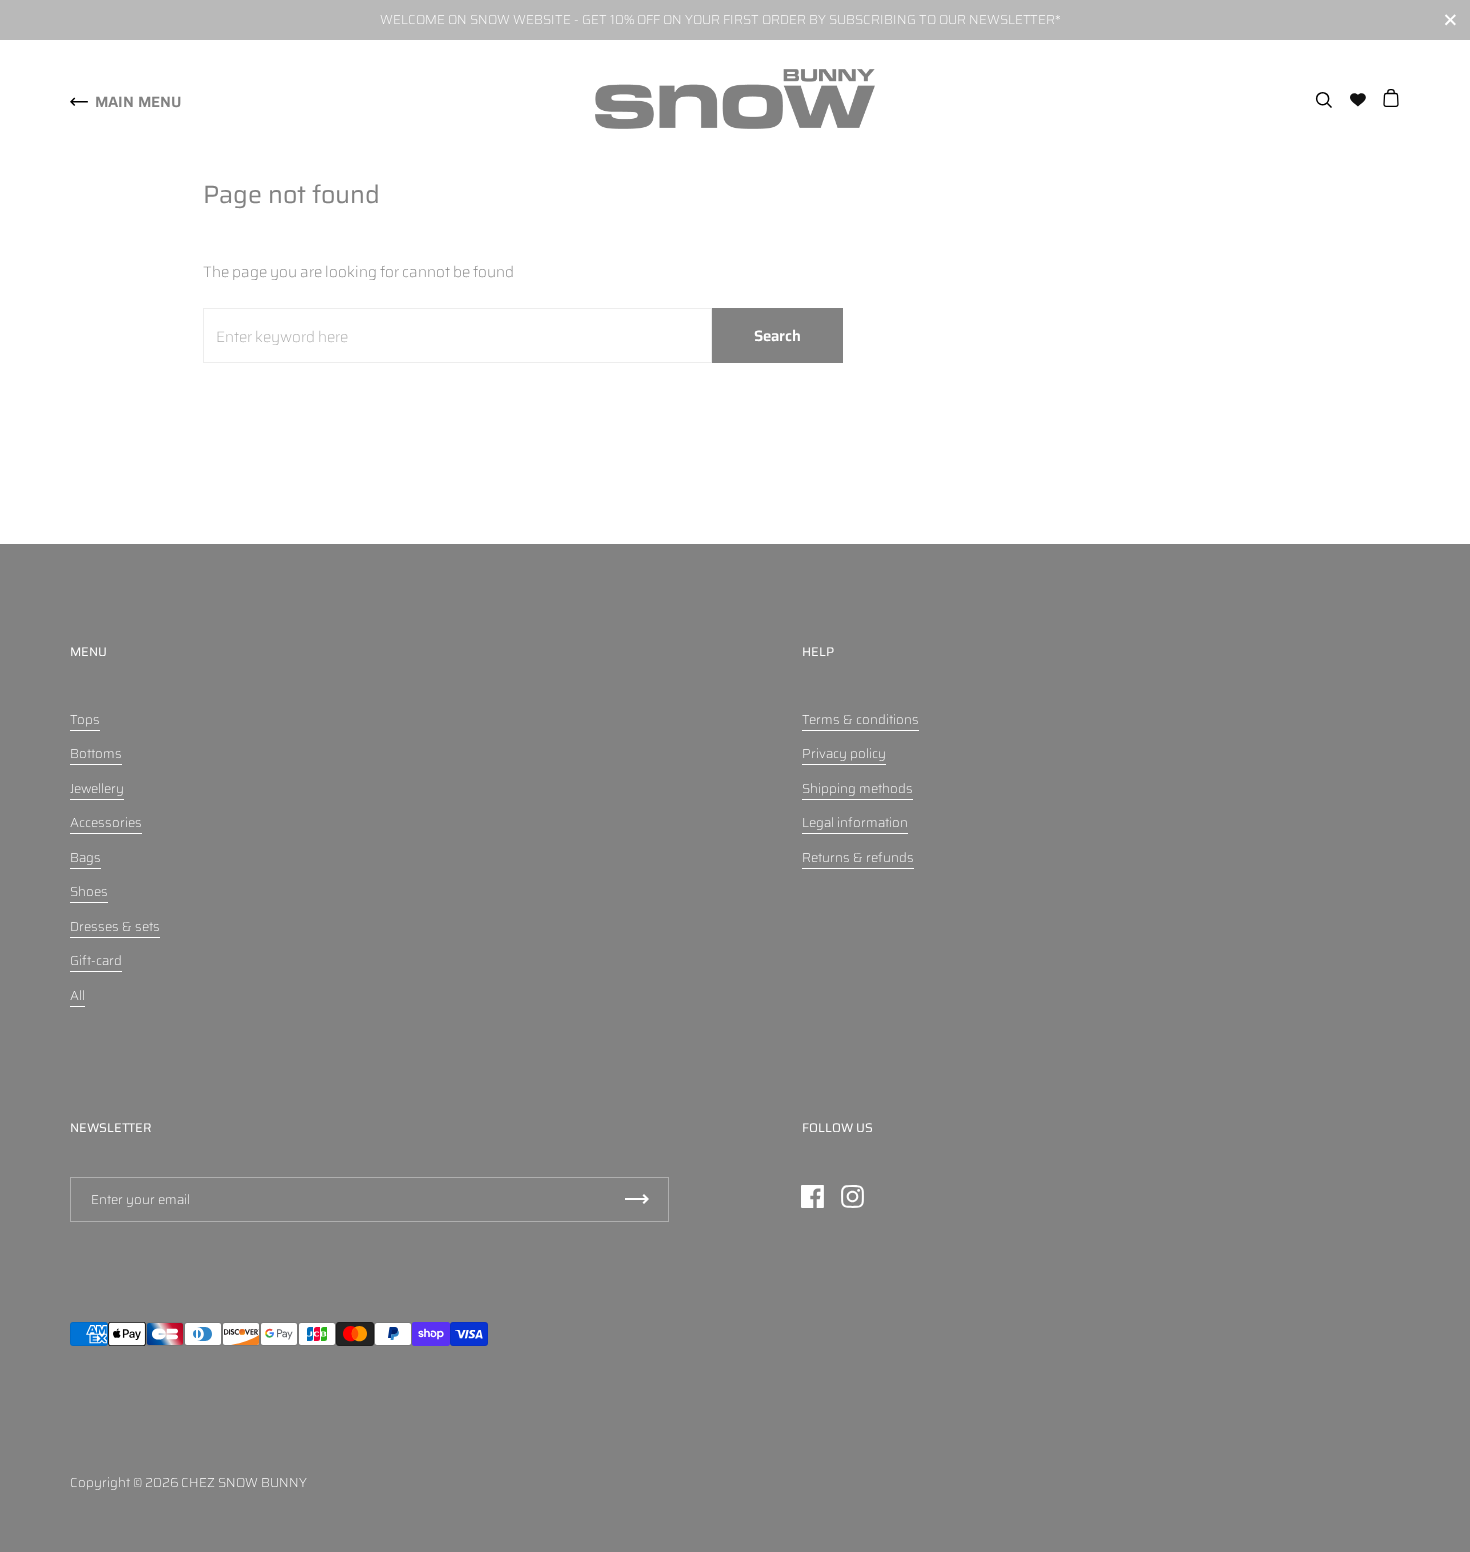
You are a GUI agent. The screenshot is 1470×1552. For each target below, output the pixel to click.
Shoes (89, 891)
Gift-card (96, 960)
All (77, 995)
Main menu (138, 102)
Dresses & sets (115, 926)
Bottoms (96, 753)
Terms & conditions (860, 719)
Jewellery (97, 788)
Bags (85, 857)
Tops (85, 719)
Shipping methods (857, 788)
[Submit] (637, 1199)
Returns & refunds (858, 857)
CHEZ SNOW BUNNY (244, 1482)
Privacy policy (844, 753)
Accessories (106, 822)
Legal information (855, 822)
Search (777, 336)
